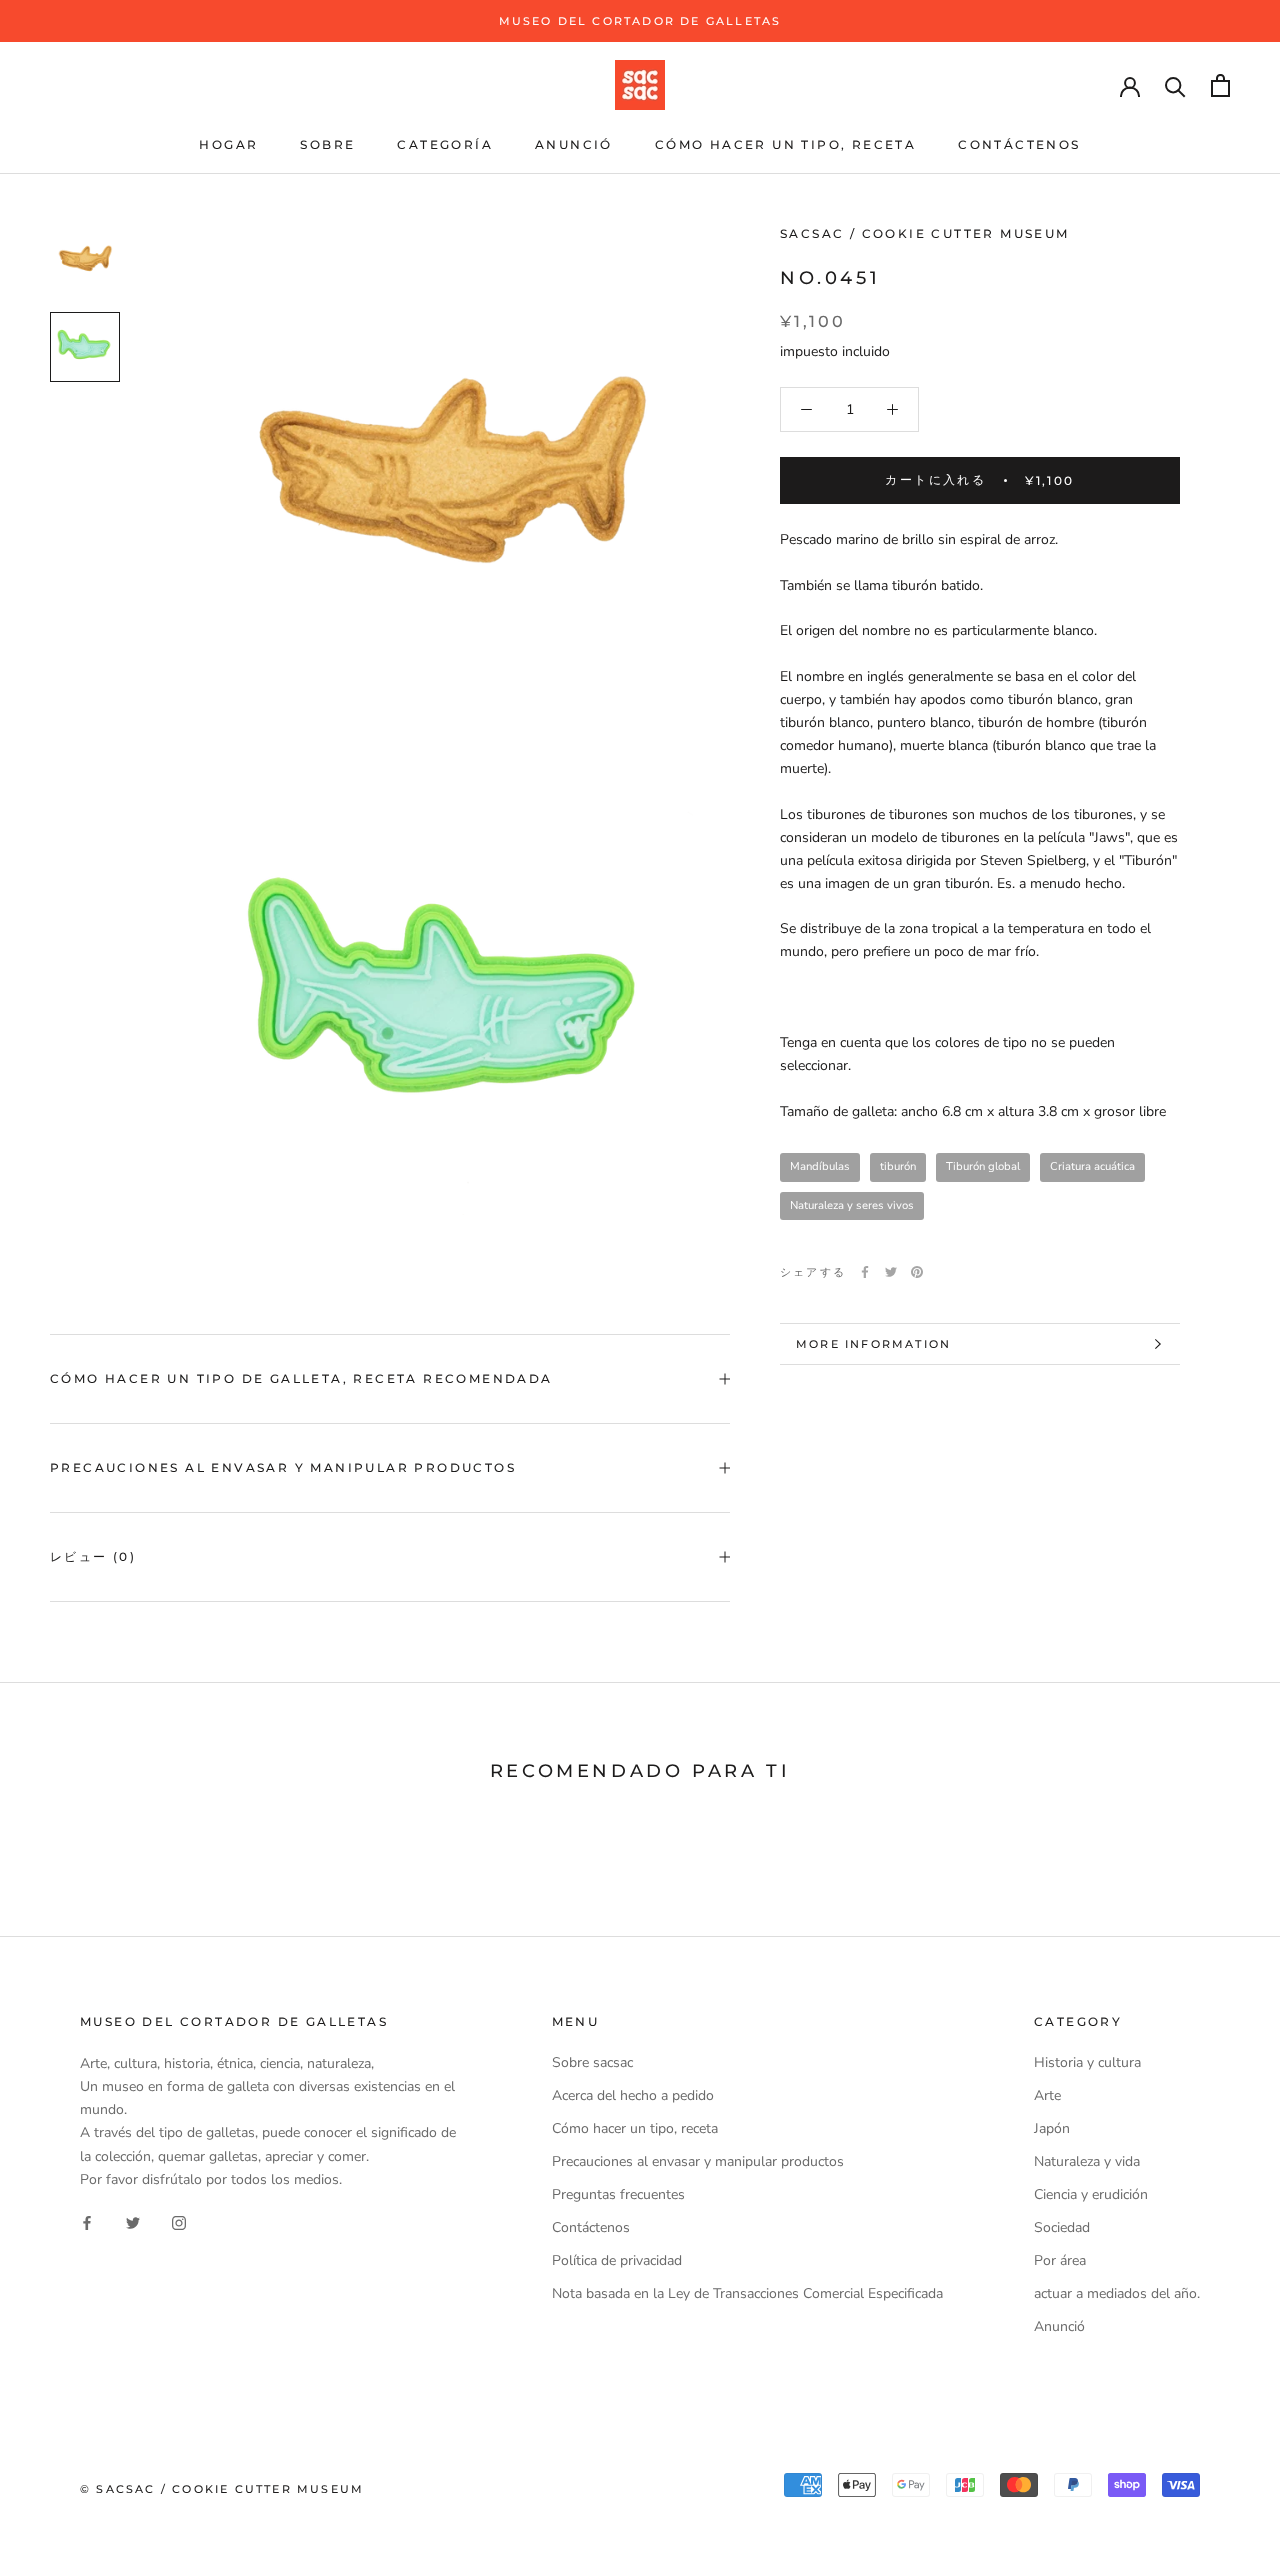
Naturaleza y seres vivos (852, 1205)
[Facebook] (865, 1272)
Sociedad (1062, 2227)
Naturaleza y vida (1087, 2161)
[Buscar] (1175, 85)
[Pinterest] (917, 1272)
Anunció (574, 144)
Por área (1060, 2260)
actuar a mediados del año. (1117, 2293)
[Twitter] (891, 1272)
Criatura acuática (1092, 1166)
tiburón (898, 1166)
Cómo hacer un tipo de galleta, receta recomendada (301, 1378)
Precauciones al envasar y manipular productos (283, 1467)
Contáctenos (1019, 144)
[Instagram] (179, 2222)
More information (873, 1344)
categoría (445, 144)
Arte (1047, 2095)
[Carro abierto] (1220, 85)
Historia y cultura (1087, 2062)
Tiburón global (983, 1166)
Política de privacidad (617, 2260)
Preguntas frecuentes (618, 2194)
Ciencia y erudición (1091, 2194)
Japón (1052, 2128)
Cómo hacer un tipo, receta (785, 144)
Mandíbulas (820, 1166)
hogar (228, 144)
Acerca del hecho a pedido (633, 2095)
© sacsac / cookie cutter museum (222, 2489)
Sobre (327, 144)
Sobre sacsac (592, 2062)
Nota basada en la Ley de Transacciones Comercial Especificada (747, 2293)
